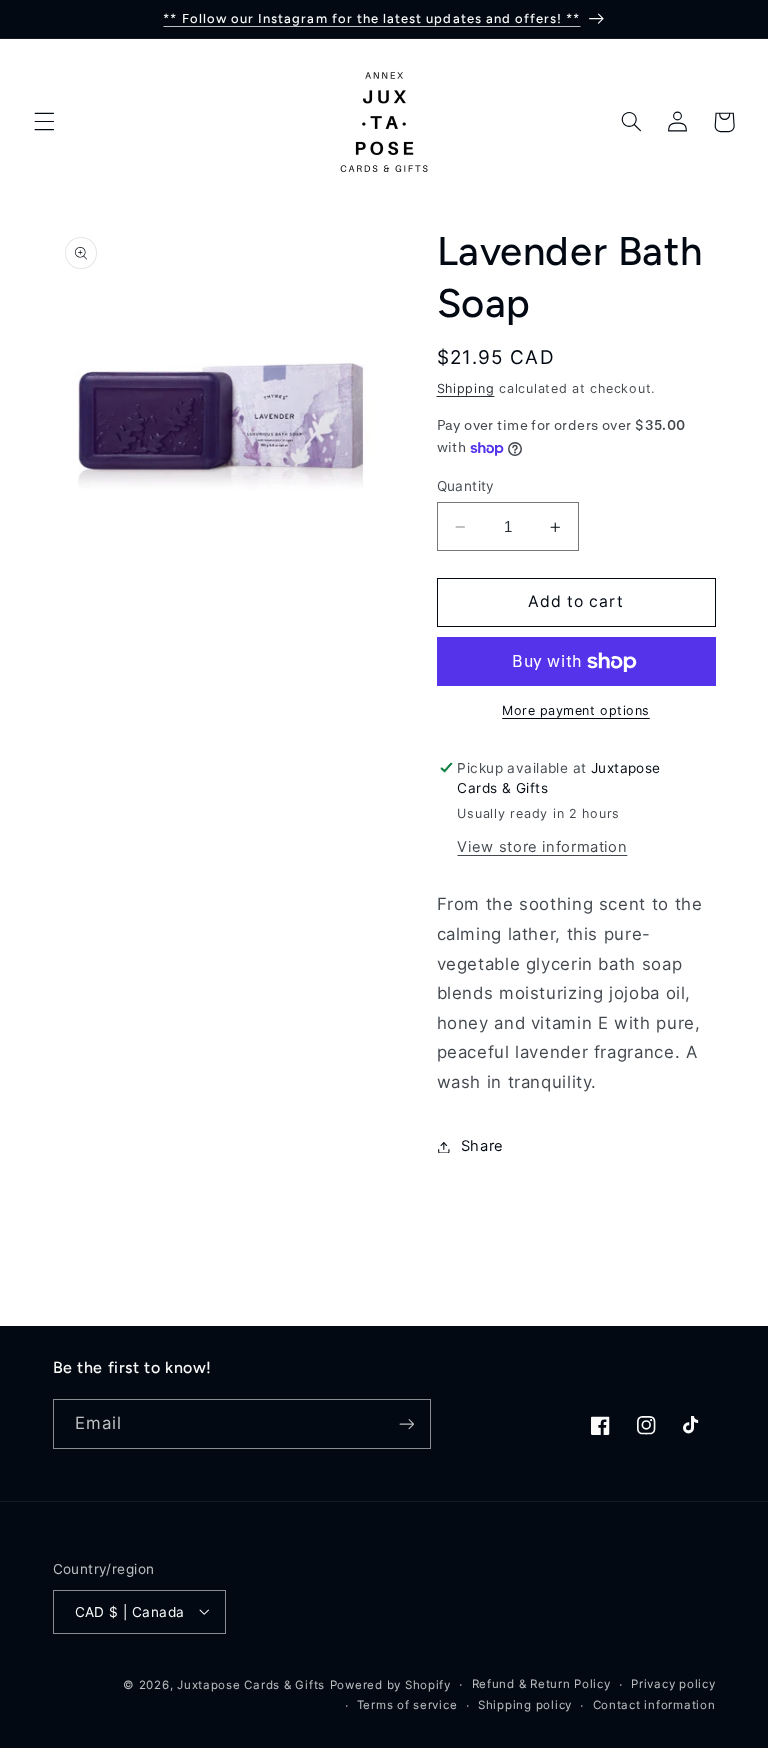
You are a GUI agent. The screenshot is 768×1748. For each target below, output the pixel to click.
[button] (44, 122)
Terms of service (407, 1705)
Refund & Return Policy (541, 1684)
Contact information (654, 1705)
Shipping (466, 388)
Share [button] (482, 1146)
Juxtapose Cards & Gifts (251, 1685)
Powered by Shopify (390, 1685)
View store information (542, 847)
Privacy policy (673, 1684)
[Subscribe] (406, 1423)
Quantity (466, 486)
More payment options (576, 710)
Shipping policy (525, 1705)
